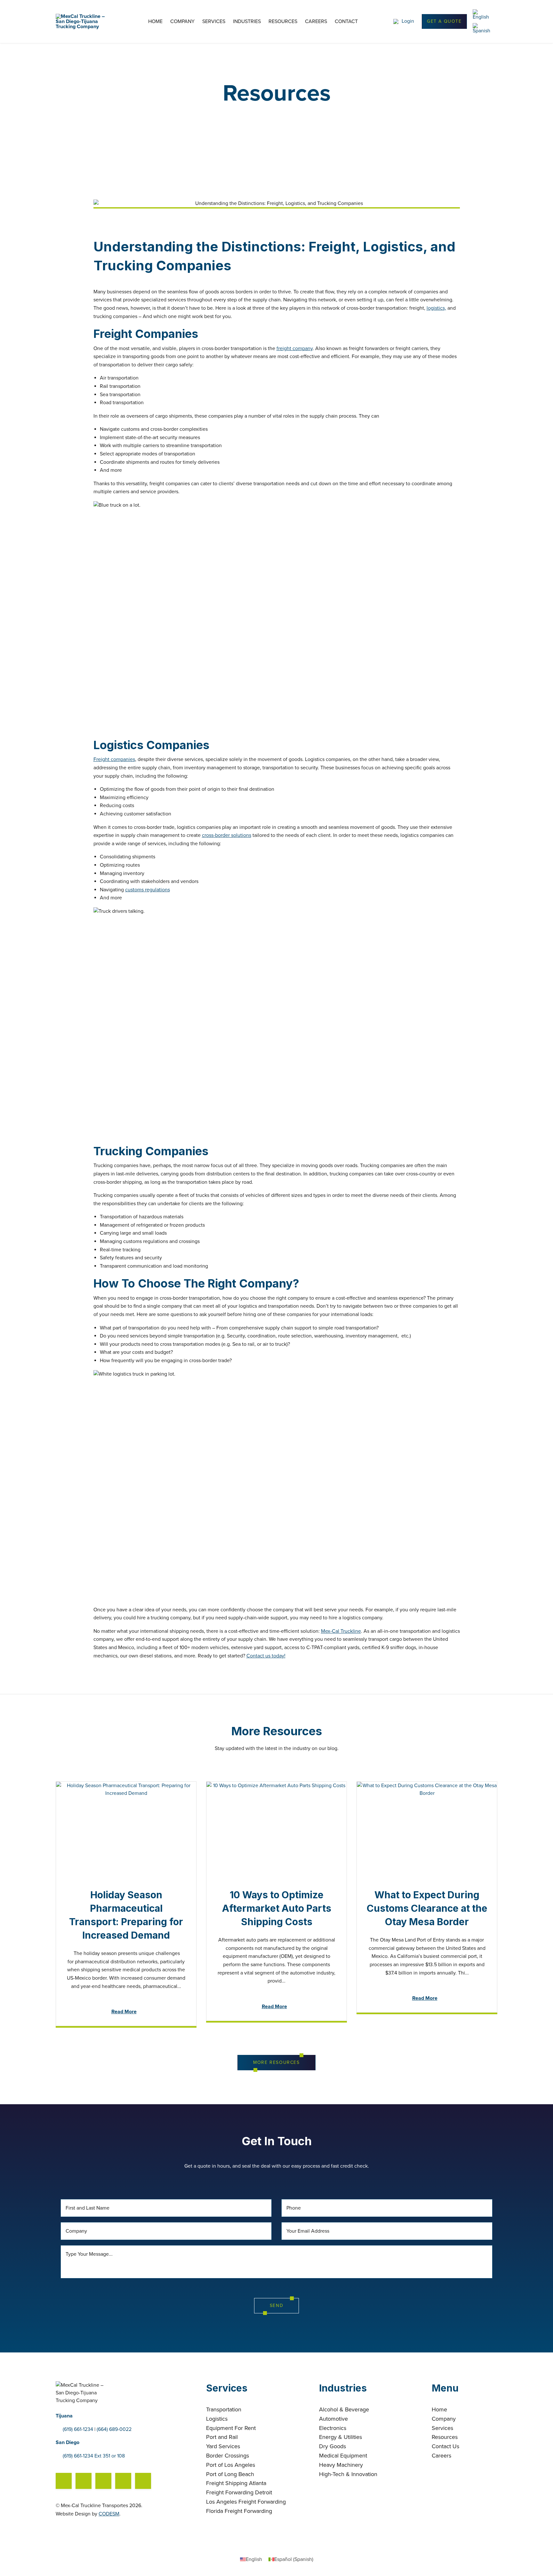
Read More (124, 2012)
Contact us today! (266, 1656)
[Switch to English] (482, 15)
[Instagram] (103, 2481)
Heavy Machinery (341, 2465)
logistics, (436, 308)
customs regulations (148, 890)
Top (538, 2561)
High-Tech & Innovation (348, 2474)
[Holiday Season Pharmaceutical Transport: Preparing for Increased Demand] (126, 1829)
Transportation (224, 2409)
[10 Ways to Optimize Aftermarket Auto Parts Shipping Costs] (276, 1829)
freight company (295, 348)
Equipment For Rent (231, 2428)
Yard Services (223, 2446)
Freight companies (114, 759)
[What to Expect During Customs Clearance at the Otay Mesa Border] (427, 1829)
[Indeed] (84, 2481)
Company (182, 22)
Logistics (217, 2419)
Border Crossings (228, 2456)
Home (155, 22)
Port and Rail (222, 2437)
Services (214, 22)
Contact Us (445, 2446)
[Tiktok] (123, 2481)
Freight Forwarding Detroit (239, 2492)
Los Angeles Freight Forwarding (246, 2502)
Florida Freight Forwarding (239, 2511)
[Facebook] (64, 2481)
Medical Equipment (343, 2456)
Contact (346, 22)
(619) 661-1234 (78, 2429)
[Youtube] (143, 2481)
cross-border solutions (227, 835)
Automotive (333, 2419)
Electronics (333, 2428)
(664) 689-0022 (114, 2429)
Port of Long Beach (230, 2474)
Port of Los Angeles (231, 2465)
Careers (316, 22)
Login (408, 21)
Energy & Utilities (341, 2437)
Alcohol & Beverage (344, 2409)
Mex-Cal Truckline (341, 1631)
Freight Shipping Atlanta (236, 2483)
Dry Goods (333, 2446)
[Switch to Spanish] (483, 28)
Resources (283, 22)
